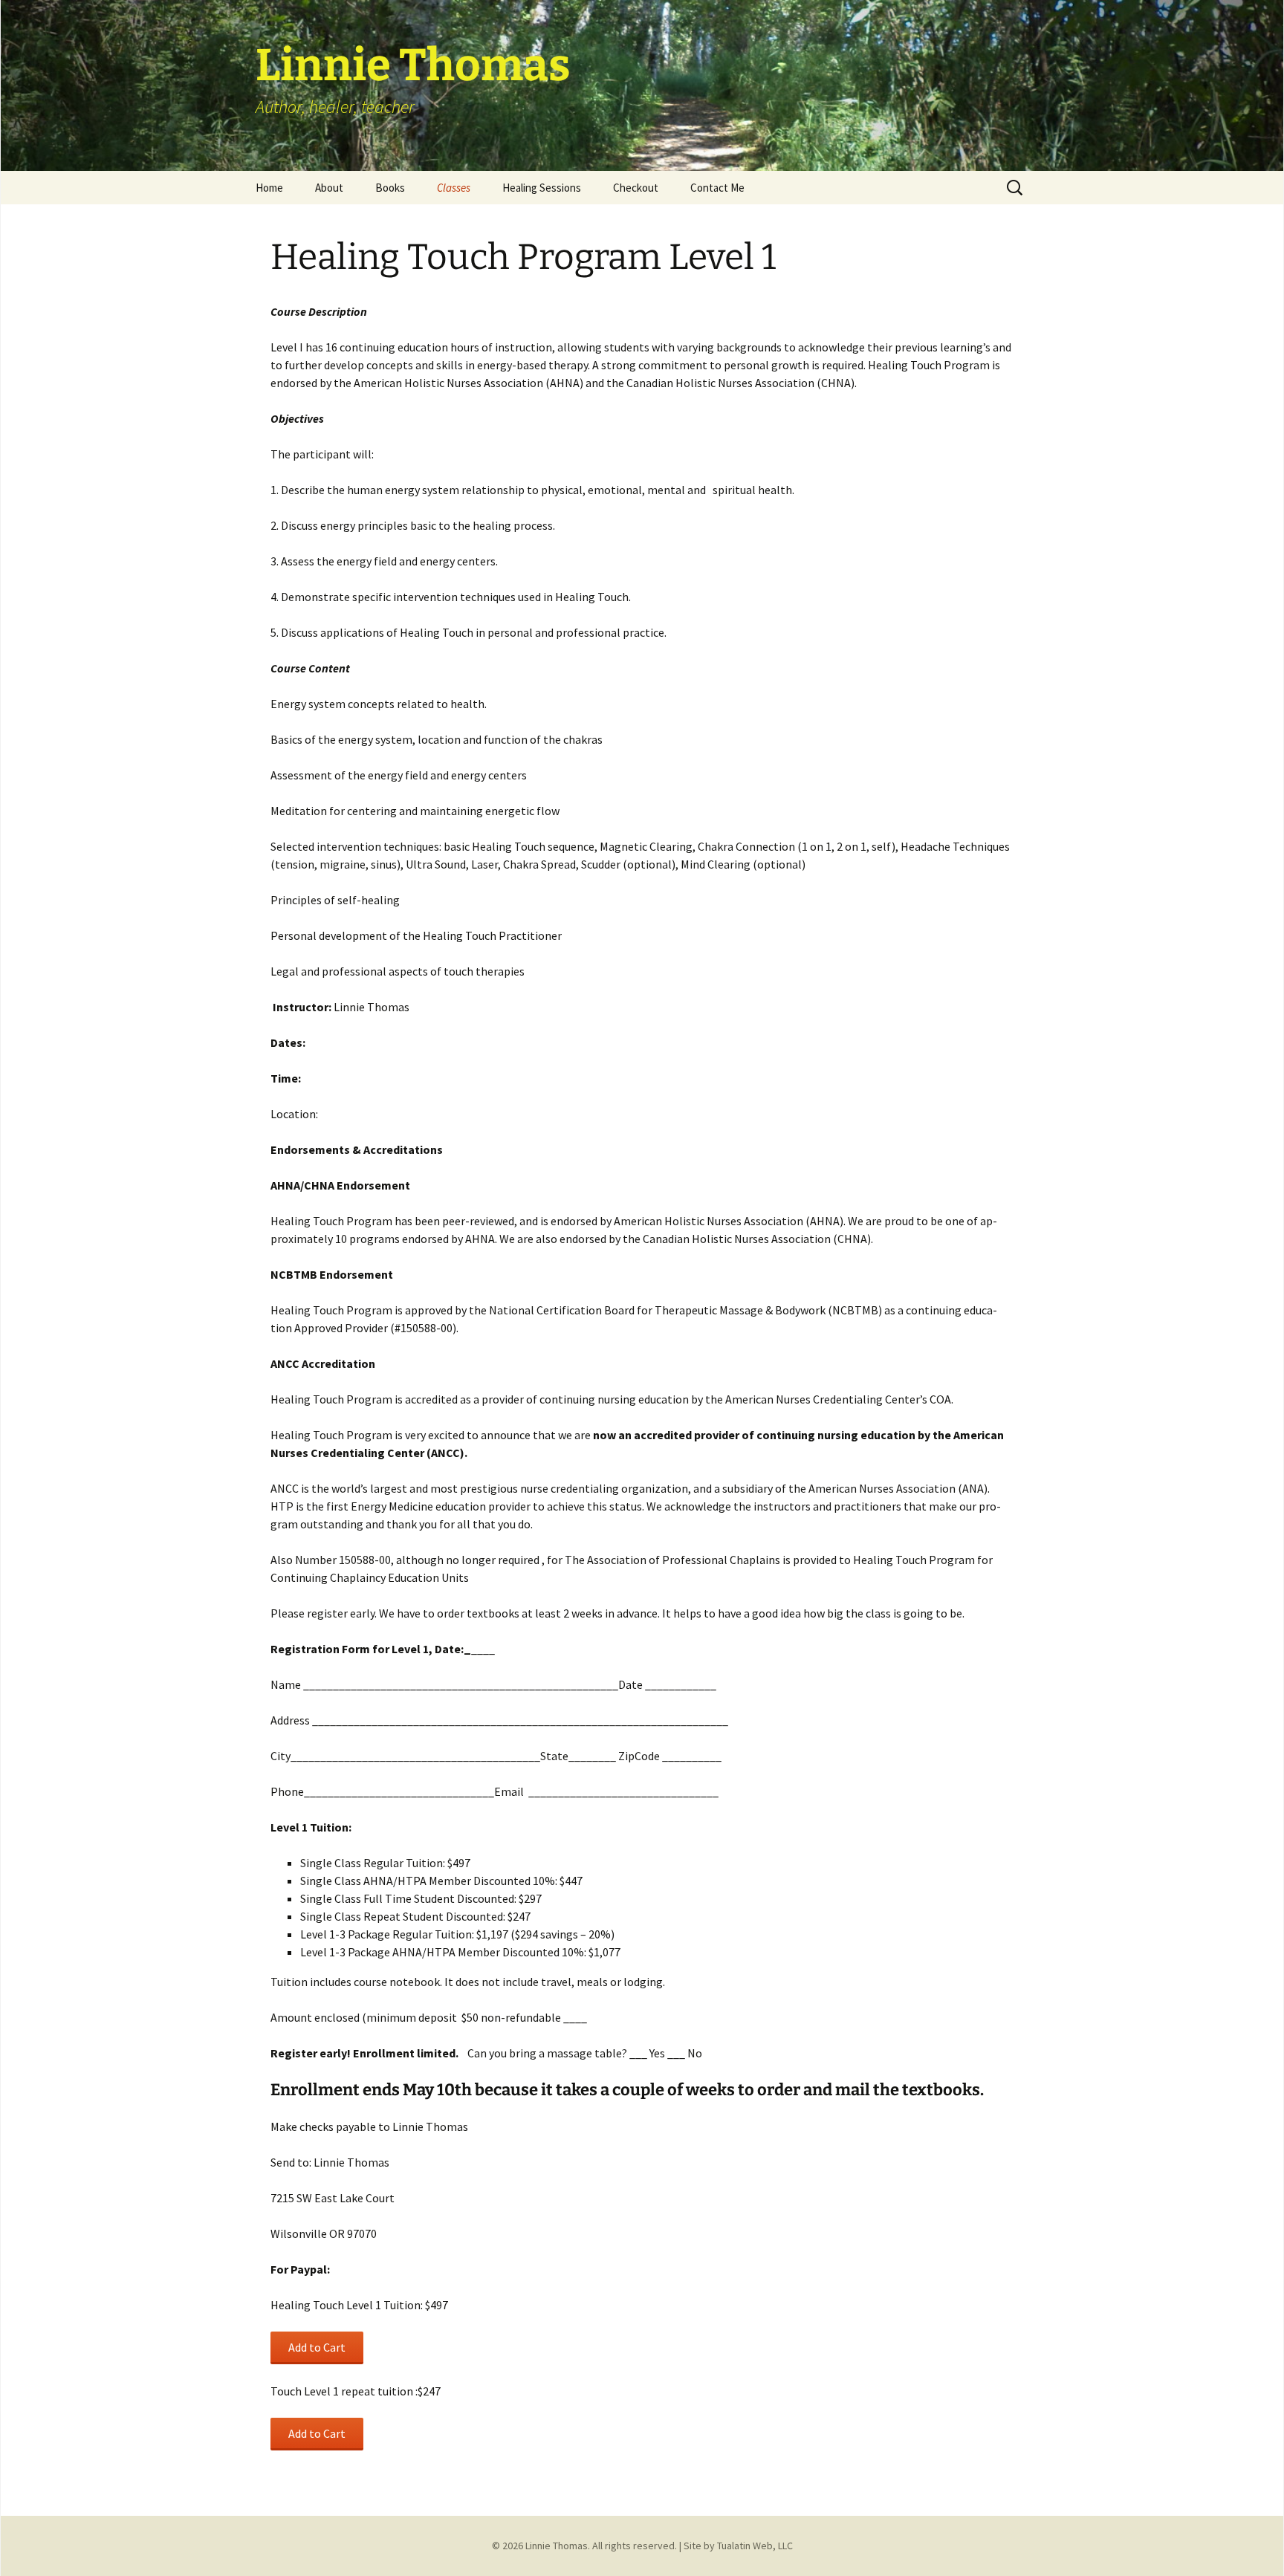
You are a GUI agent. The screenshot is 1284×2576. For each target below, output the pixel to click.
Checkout (636, 188)
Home (269, 188)
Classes (454, 188)
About (329, 188)
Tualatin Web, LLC (755, 2546)
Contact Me (717, 188)
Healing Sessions (542, 188)
